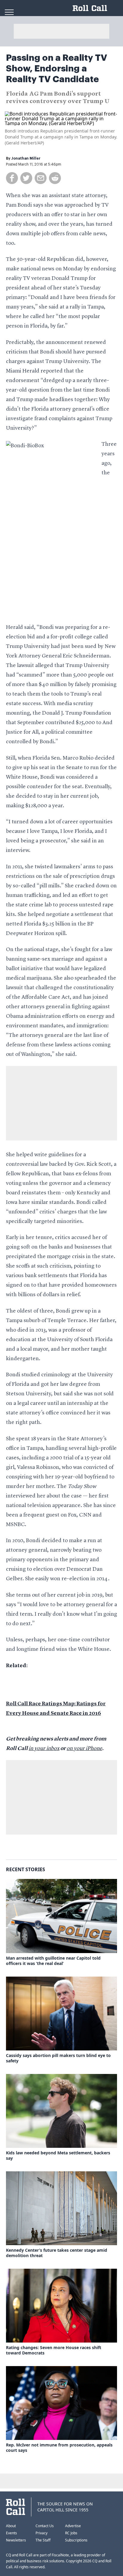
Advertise (73, 2526)
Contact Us (45, 2526)
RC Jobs (71, 2533)
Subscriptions (76, 2540)
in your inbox (44, 1748)
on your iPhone (84, 1748)
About (11, 2526)
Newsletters (16, 2540)
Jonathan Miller (26, 158)
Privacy (41, 2533)
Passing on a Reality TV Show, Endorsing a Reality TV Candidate (57, 68)
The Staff (43, 2540)
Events (11, 2533)
